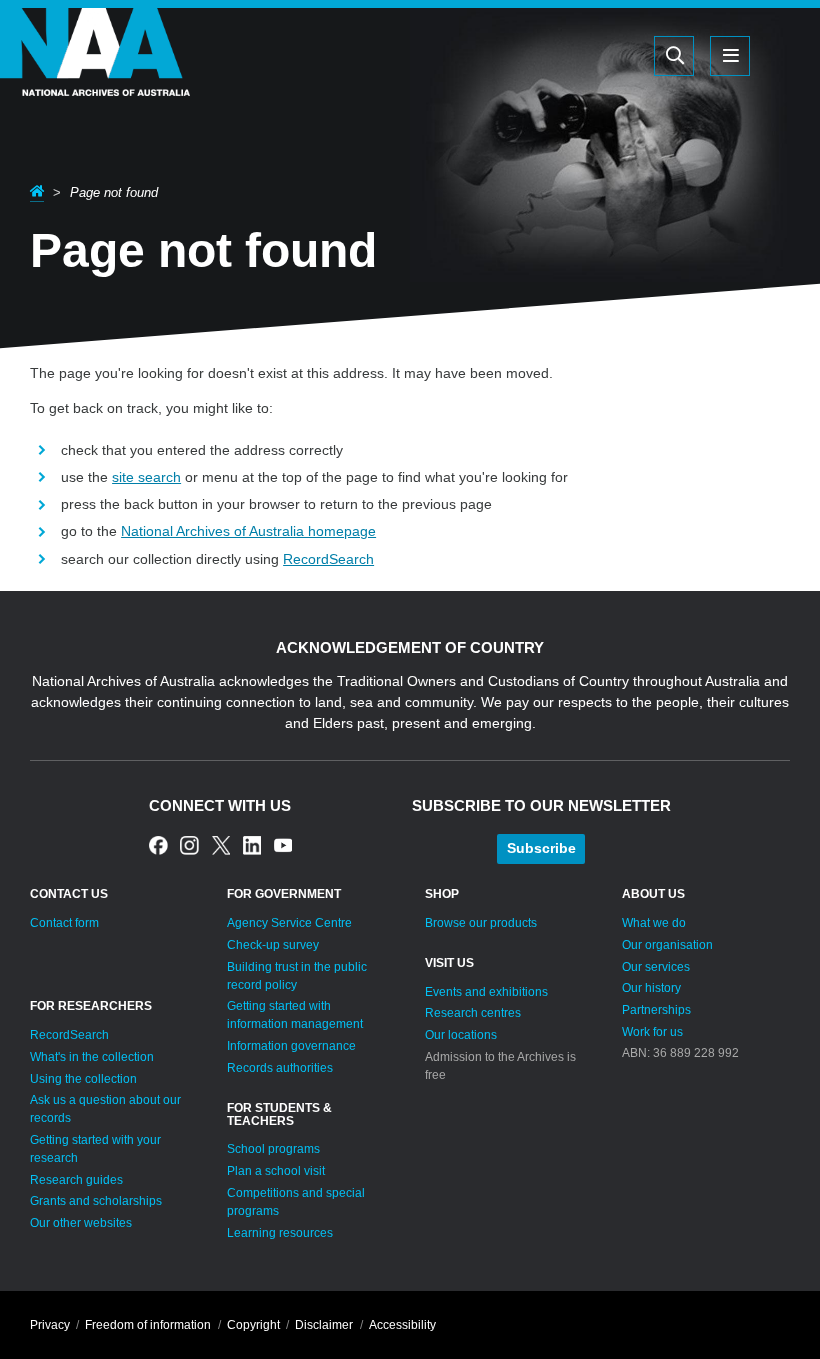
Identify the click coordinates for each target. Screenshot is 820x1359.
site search (146, 477)
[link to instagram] (189, 845)
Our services (656, 967)
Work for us (652, 1032)
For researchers (91, 1006)
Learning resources (280, 1233)
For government (284, 894)
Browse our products (481, 923)
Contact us (69, 894)
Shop (442, 894)
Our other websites (81, 1223)
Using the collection (83, 1079)
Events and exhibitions (486, 992)
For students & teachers (279, 1114)
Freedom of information (148, 1325)
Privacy (50, 1325)
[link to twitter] (221, 845)
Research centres (473, 1013)
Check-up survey (273, 945)
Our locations (461, 1035)
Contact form (64, 923)
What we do (654, 923)
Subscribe (541, 848)
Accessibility (402, 1325)
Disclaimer (324, 1325)
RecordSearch (328, 559)
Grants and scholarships (96, 1201)
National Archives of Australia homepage (248, 531)
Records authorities (280, 1068)
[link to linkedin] (252, 845)
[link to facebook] (158, 845)
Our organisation (667, 945)
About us (653, 894)
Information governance (291, 1046)
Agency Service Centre (289, 923)
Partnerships (656, 1010)
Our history (651, 988)
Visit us (449, 963)
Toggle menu (730, 56)
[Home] (95, 79)
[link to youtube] (283, 845)
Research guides (76, 1180)
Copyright (253, 1325)
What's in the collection (92, 1057)
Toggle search (674, 56)
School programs (273, 1149)
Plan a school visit (276, 1171)
